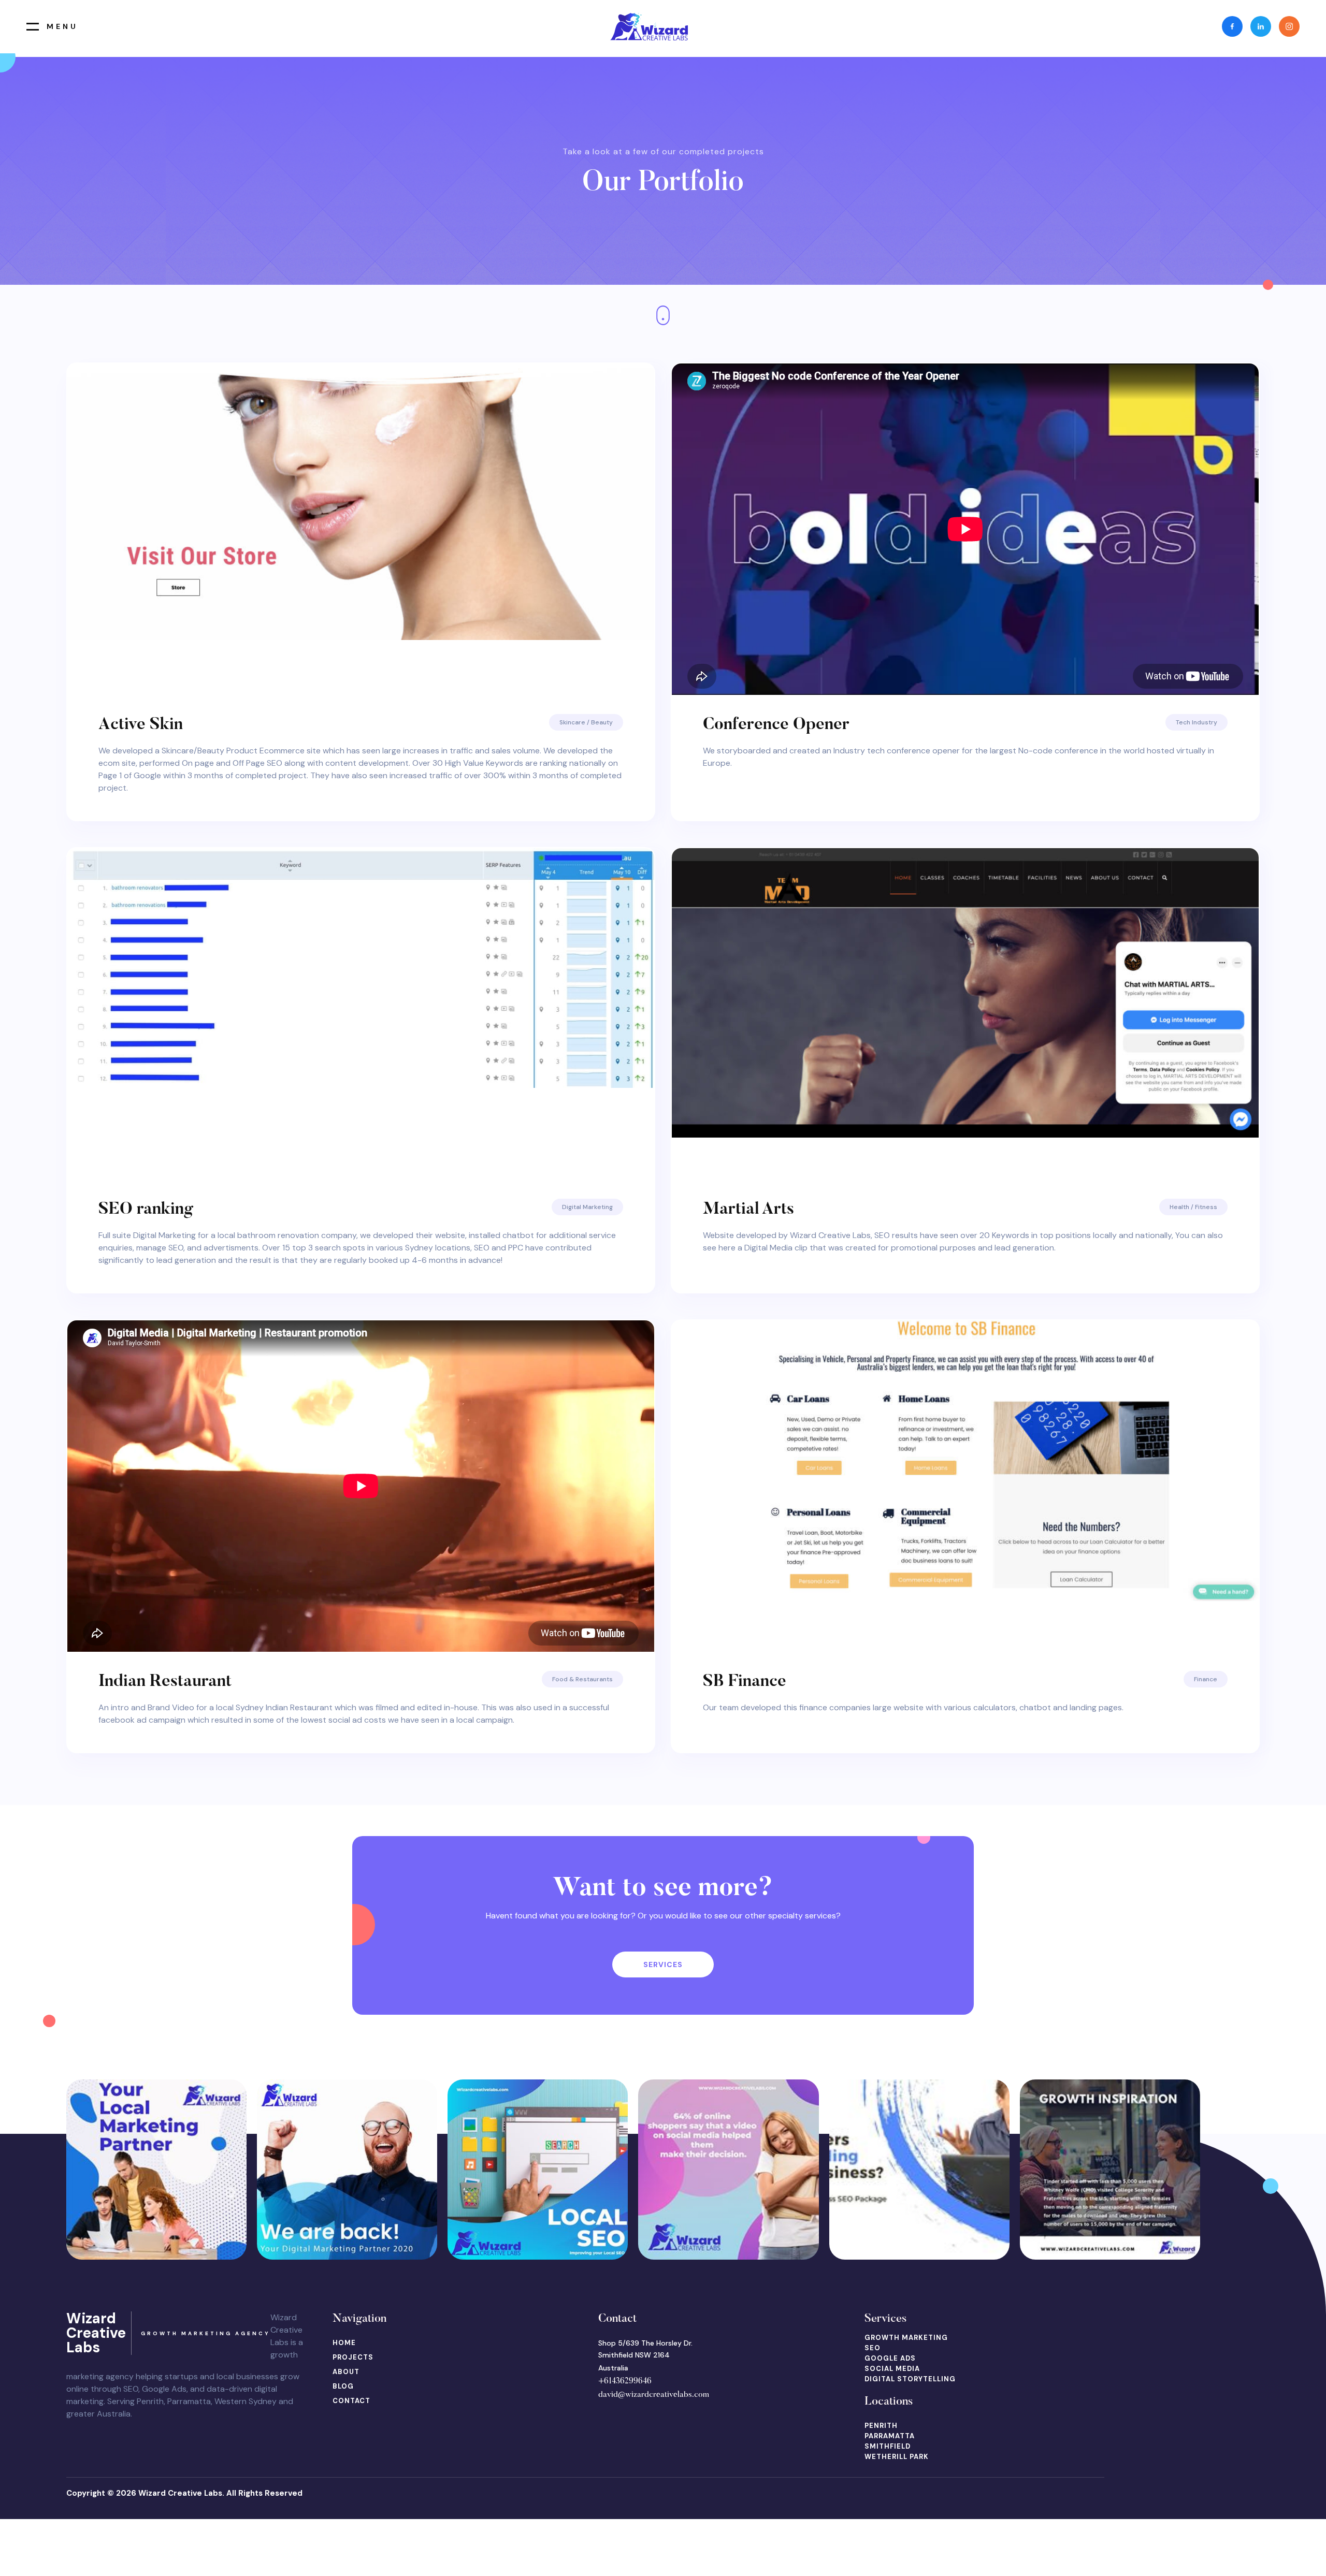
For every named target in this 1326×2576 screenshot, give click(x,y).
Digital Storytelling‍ (910, 2379)
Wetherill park (897, 2457)
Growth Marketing (906, 2338)
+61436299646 (625, 2381)
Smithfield (888, 2446)
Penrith (881, 2426)
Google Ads (890, 2358)
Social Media (892, 2369)
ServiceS (663, 1964)
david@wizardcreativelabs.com (654, 2395)
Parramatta (890, 2436)
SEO (873, 2348)
